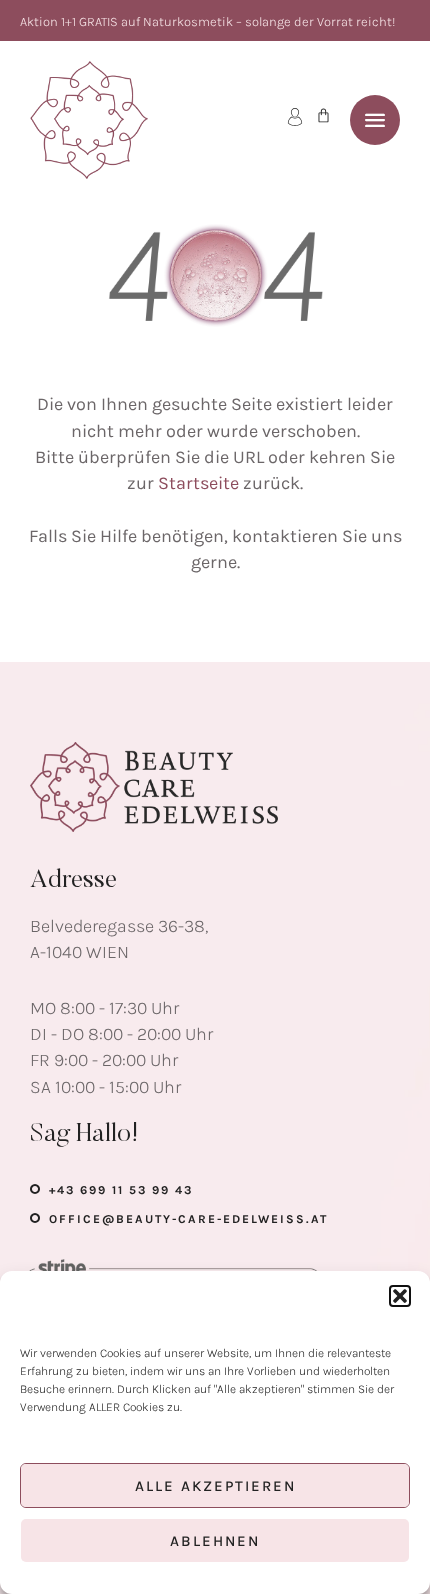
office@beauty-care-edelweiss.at (188, 1219)
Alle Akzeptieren (215, 1486)
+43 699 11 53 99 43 (121, 1190)
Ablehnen (215, 1541)
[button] (400, 1296)
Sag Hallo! (84, 1135)
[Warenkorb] (323, 115)
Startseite (198, 483)
